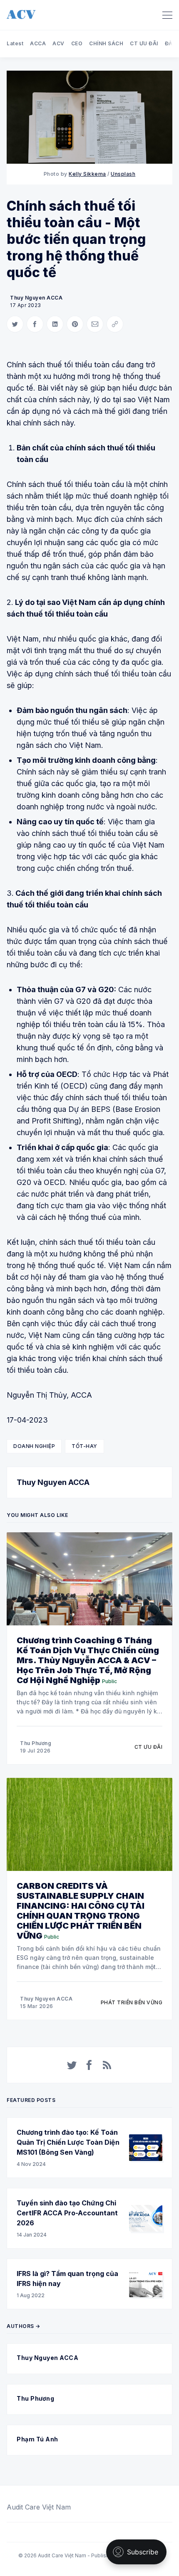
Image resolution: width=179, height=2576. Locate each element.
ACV (58, 43)
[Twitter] (72, 2065)
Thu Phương (36, 1743)
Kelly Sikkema (87, 174)
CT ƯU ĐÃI (144, 43)
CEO (77, 43)
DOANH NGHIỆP (34, 1446)
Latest (15, 43)
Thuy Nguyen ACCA (36, 298)
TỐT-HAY (85, 1446)
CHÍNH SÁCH (106, 43)
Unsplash (123, 174)
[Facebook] (89, 2065)
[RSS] (107, 2065)
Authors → (24, 2326)
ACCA (38, 43)
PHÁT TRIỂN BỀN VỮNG (132, 2002)
